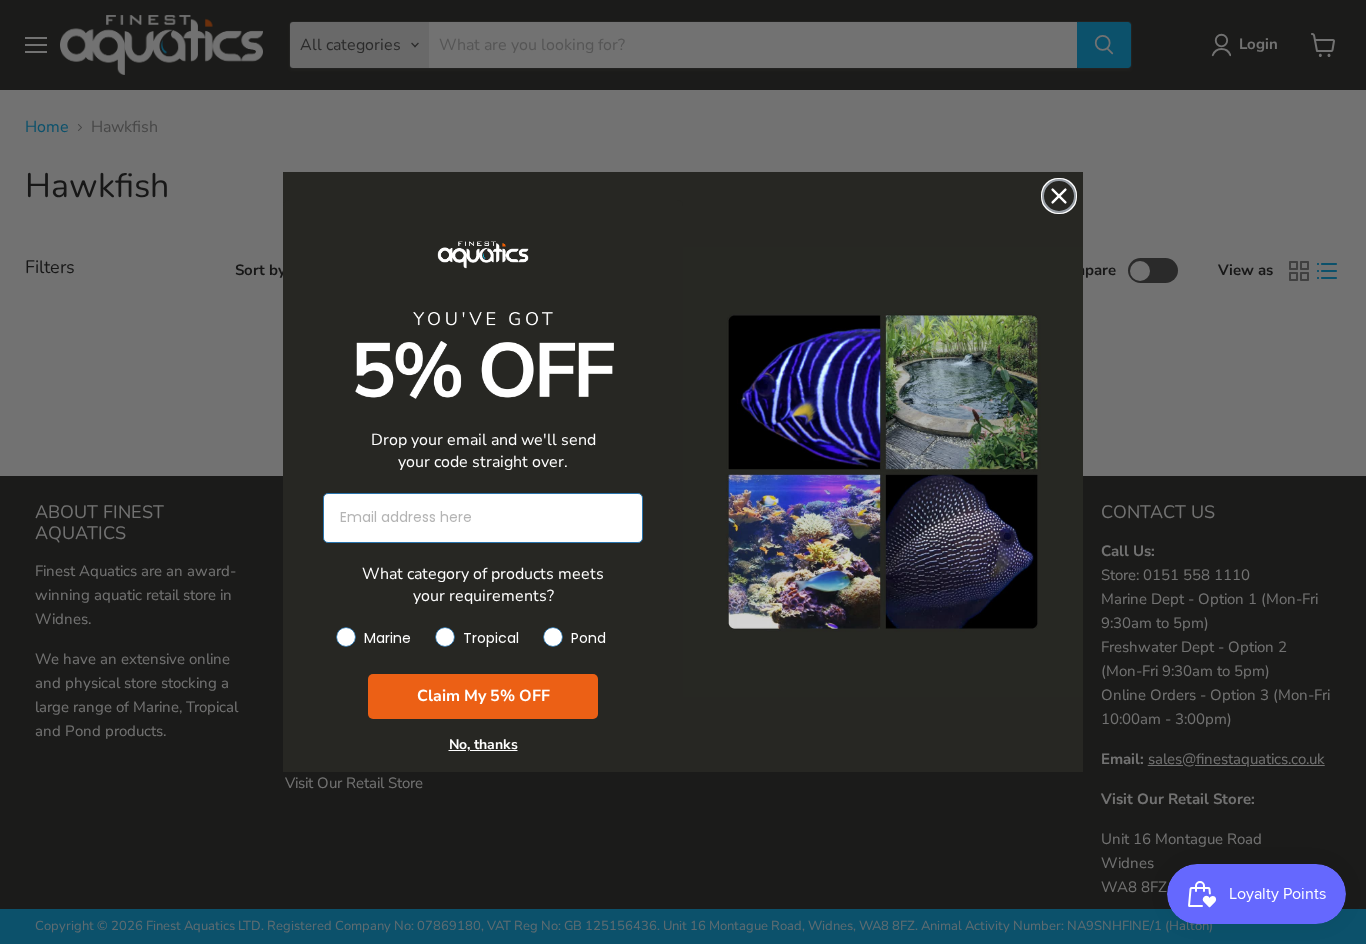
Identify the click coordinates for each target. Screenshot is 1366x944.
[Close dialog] (1059, 196)
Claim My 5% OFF (483, 696)
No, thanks (483, 744)
